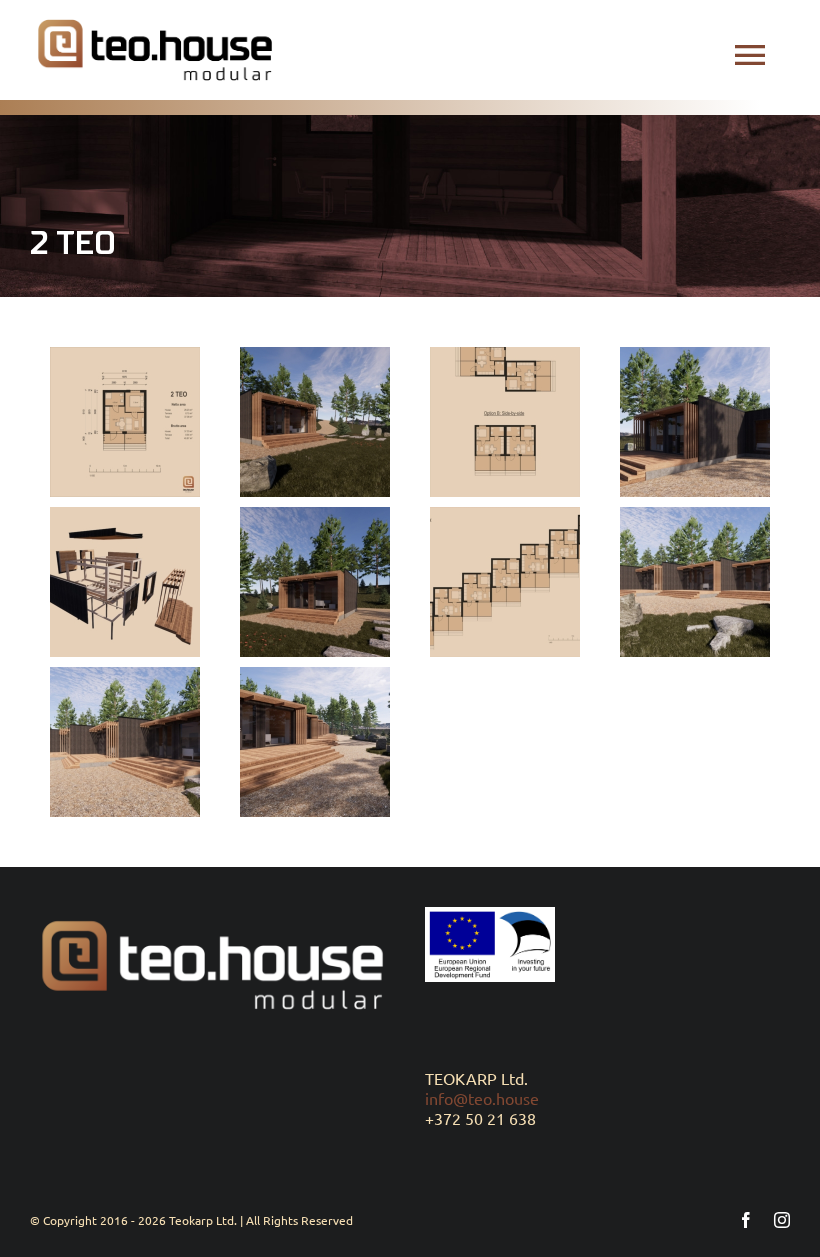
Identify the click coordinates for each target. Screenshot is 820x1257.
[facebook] (746, 1220)
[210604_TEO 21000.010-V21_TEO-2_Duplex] (505, 422)
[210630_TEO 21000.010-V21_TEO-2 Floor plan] (125, 422)
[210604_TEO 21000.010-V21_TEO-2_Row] (505, 582)
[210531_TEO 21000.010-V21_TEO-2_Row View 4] (315, 742)
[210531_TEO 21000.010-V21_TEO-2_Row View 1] (695, 582)
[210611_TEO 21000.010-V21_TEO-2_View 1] (315, 582)
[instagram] (782, 1220)
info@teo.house (482, 1098)
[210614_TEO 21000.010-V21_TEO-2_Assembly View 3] (125, 582)
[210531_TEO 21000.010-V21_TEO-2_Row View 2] (125, 742)
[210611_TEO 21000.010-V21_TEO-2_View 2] (315, 422)
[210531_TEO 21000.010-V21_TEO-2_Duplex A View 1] (695, 422)
